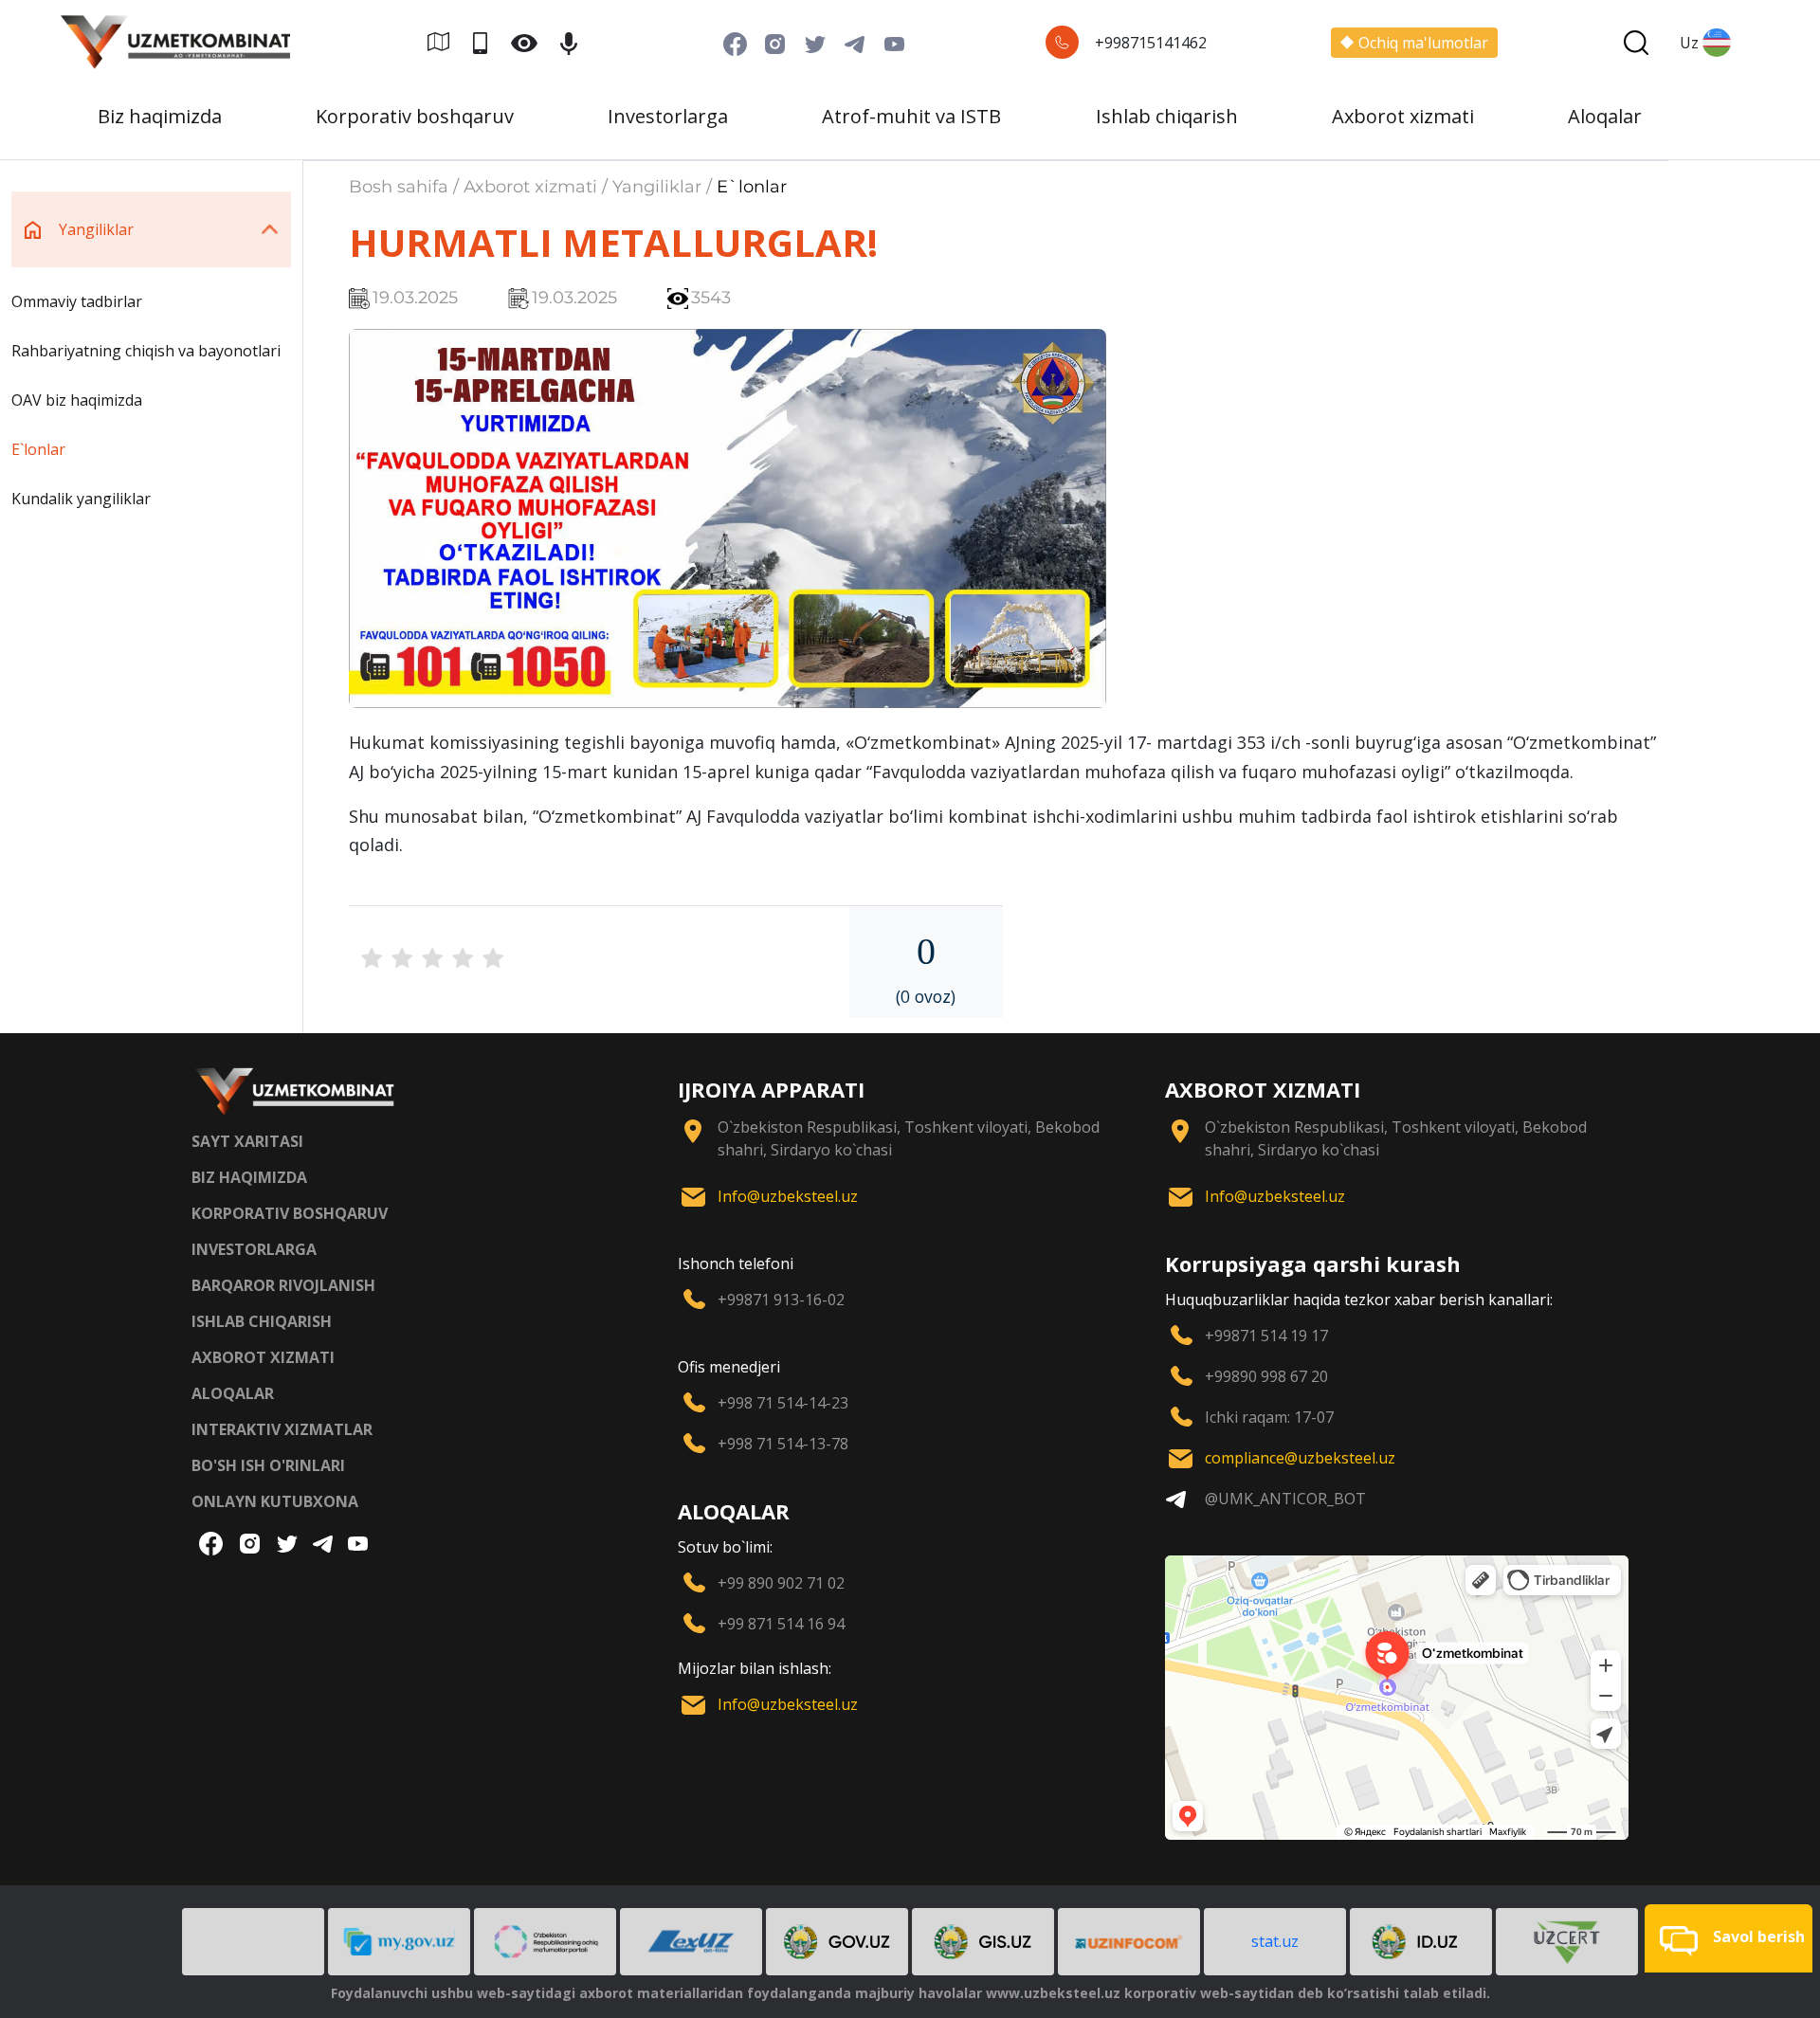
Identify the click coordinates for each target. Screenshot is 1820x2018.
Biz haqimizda (160, 116)
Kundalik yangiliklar (81, 499)
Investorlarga (668, 116)
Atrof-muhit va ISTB (911, 116)
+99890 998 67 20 (1266, 1376)
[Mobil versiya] (488, 42)
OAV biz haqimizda (77, 400)
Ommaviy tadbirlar (77, 301)
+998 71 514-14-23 (783, 1403)
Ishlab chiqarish (1167, 116)
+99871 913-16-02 (781, 1300)
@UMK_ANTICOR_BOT (1285, 1499)
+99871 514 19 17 (1266, 1336)
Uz (1689, 43)
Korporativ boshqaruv (415, 116)
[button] (1729, 1938)
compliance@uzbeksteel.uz (1300, 1458)
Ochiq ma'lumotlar (1423, 43)
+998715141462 (1151, 43)
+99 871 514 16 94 (781, 1624)
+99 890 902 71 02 (781, 1583)
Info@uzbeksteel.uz (788, 1196)
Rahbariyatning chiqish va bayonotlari (146, 351)
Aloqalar (1605, 116)
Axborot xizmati (1403, 116)
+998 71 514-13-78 (783, 1444)
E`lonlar (38, 449)
